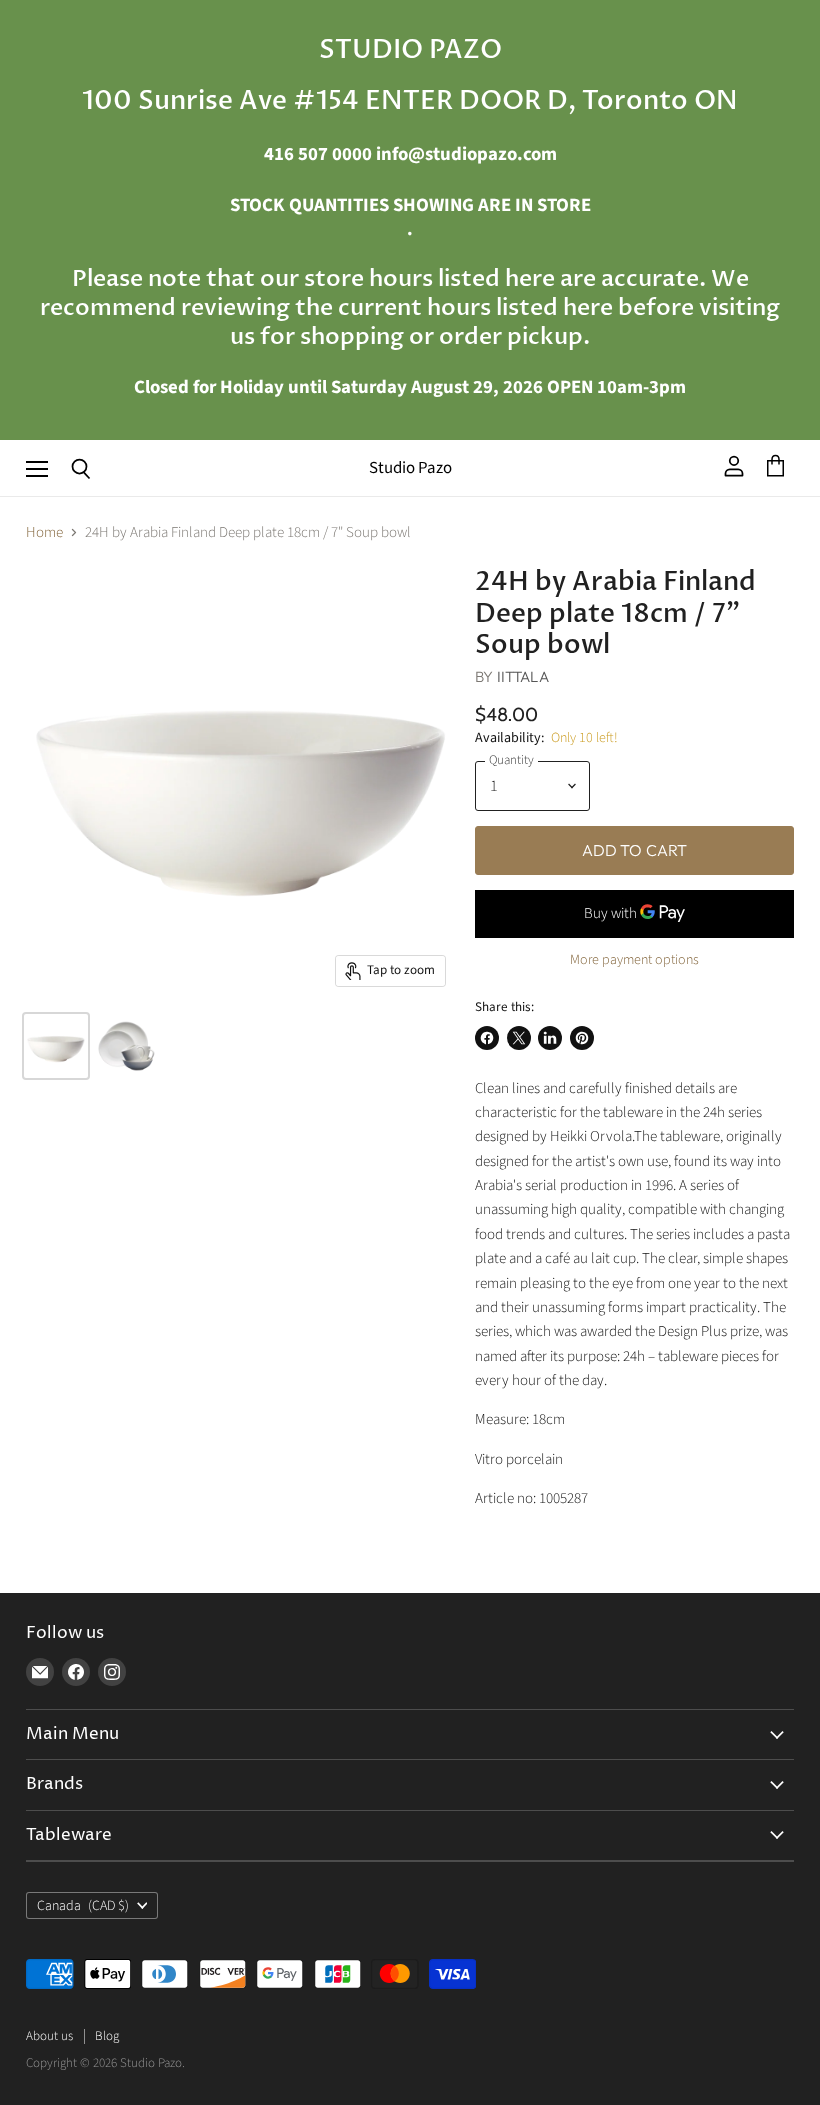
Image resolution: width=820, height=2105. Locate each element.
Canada (83, 1906)
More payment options (634, 960)
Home (44, 532)
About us (49, 2036)
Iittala (523, 676)
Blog (107, 2036)
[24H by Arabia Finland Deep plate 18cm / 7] (56, 1046)
